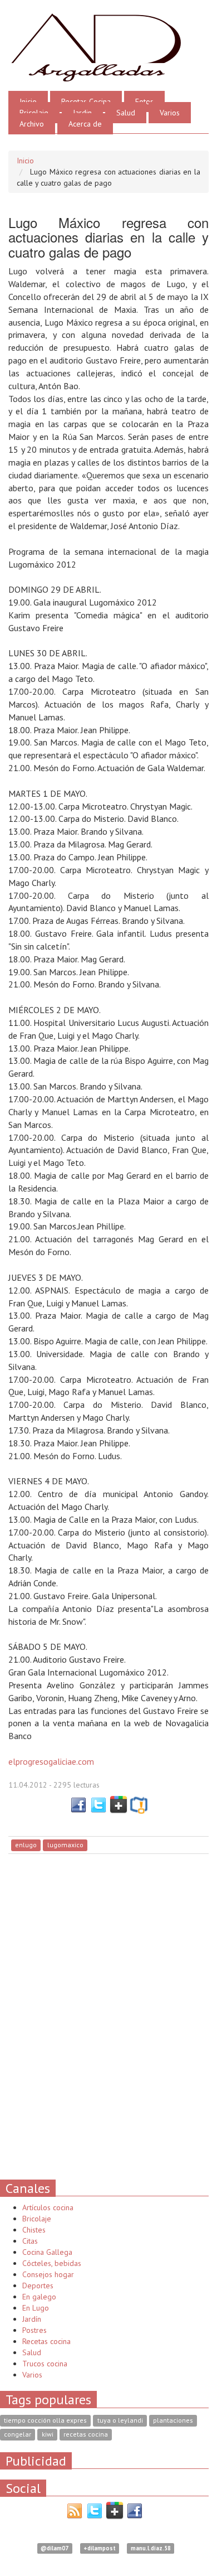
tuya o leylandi (120, 2421)
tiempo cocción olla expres (45, 2421)
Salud (126, 113)
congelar (18, 2435)
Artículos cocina (48, 2207)
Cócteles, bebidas (52, 2263)
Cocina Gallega (47, 2252)
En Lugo (36, 2308)
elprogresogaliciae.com (51, 1761)
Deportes (38, 2286)
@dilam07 (55, 2548)
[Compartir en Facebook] (78, 1804)
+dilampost (100, 2548)
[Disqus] (108, 2016)
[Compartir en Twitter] (98, 1804)
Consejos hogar (48, 2274)
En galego (39, 2297)
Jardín (32, 2319)
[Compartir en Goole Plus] (119, 1804)
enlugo (26, 1845)
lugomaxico (65, 1845)
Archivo (32, 124)
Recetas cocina (46, 2341)
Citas (30, 2241)
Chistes (34, 2230)
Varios (170, 113)
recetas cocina (86, 2435)
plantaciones (173, 2421)
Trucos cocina (45, 2364)
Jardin (82, 113)
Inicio (28, 101)
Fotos (144, 101)
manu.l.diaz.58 (151, 2548)
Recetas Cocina (86, 101)
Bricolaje (34, 113)
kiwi (48, 2435)
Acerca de (85, 124)
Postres (34, 2330)
